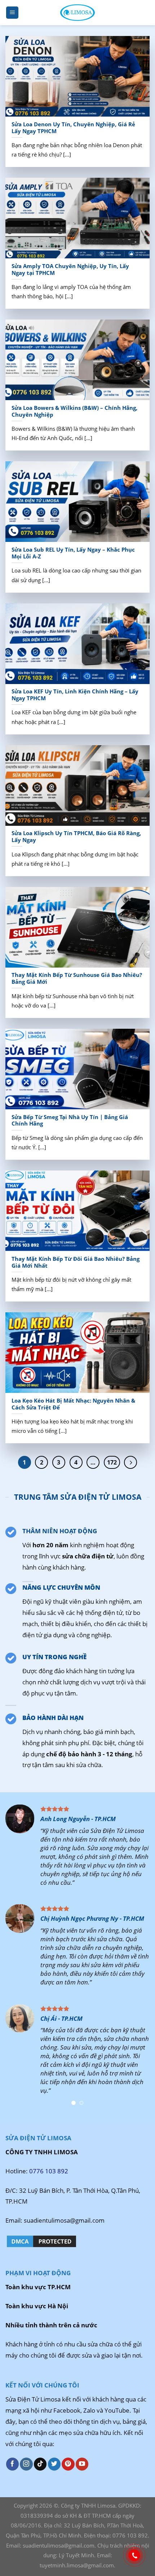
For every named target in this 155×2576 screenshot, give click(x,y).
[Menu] (12, 13)
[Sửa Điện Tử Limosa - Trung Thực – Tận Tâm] (77, 12)
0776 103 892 (49, 2171)
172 (112, 1462)
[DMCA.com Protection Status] (41, 2241)
